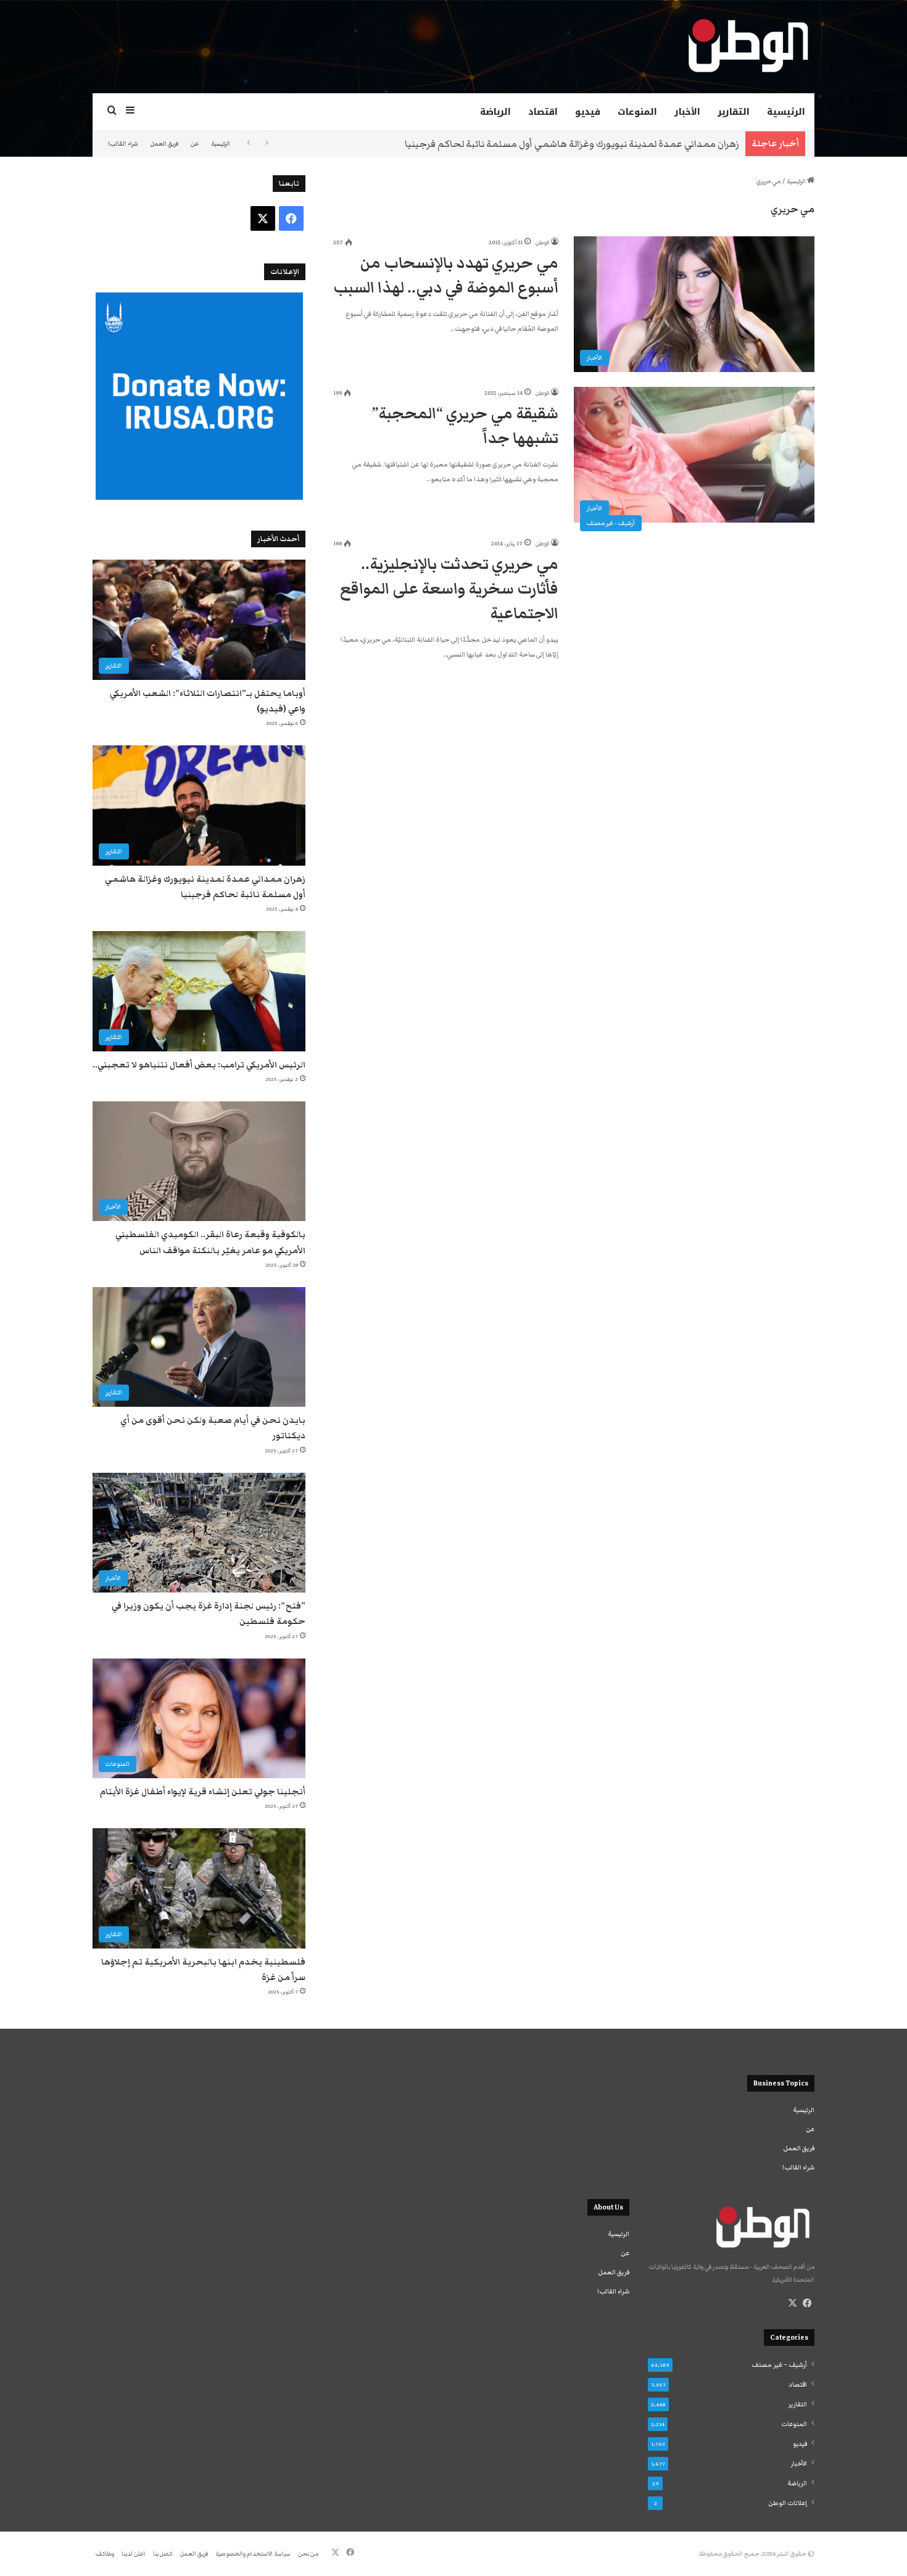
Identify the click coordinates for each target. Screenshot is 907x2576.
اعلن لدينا (134, 2554)
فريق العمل (164, 144)
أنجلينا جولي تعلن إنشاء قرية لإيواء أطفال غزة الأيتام (203, 1792)
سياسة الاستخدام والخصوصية (253, 2554)
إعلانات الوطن (788, 2503)
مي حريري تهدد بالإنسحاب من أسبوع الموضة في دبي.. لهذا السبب (446, 275)
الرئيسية (786, 112)
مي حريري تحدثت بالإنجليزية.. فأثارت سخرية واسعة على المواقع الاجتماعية (449, 589)
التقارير (734, 112)
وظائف (105, 2554)
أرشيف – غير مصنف (779, 2365)
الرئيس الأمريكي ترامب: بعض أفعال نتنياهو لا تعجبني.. (199, 1065)
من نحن (308, 2554)
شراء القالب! (123, 144)
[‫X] (792, 2303)
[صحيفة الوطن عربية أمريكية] (747, 46)
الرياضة (495, 112)
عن (195, 144)
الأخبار (687, 112)
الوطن (542, 242)
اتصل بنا (163, 2554)
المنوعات (637, 112)
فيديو (588, 112)
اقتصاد (543, 112)
